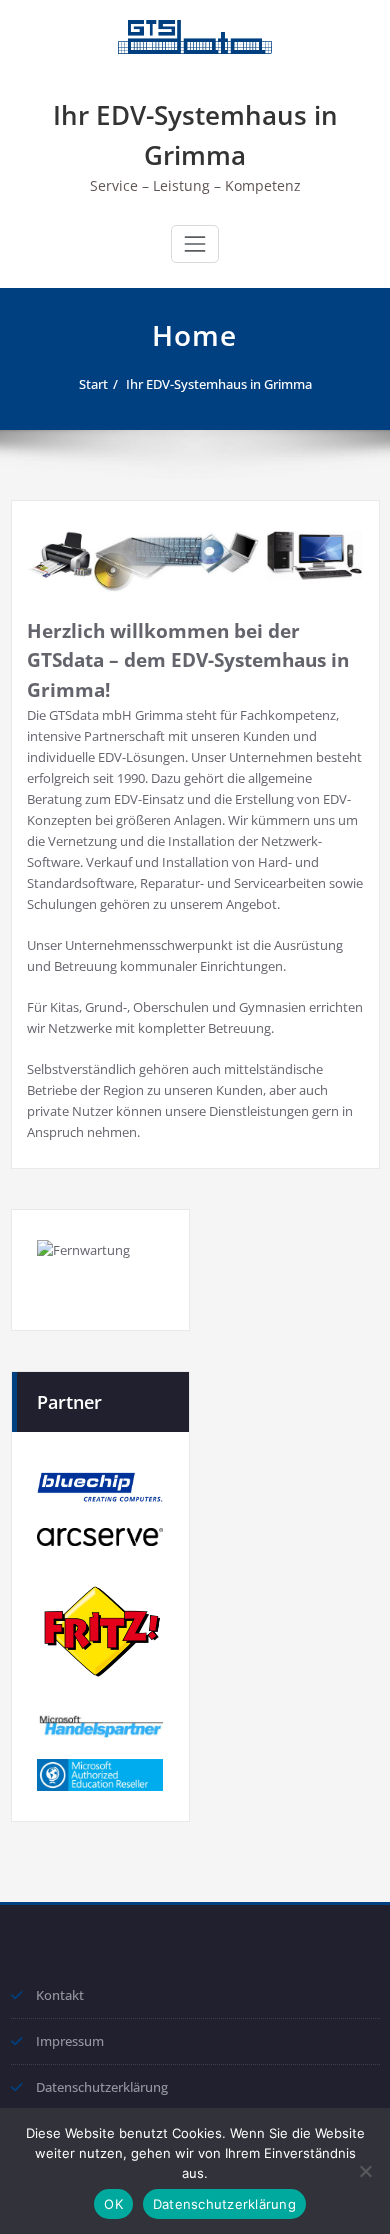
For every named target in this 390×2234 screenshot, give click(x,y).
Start (93, 384)
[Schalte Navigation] (195, 244)
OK (113, 2204)
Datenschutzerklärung (102, 2087)
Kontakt (60, 1995)
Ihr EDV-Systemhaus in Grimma (219, 384)
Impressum (70, 2041)
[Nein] (365, 2171)
